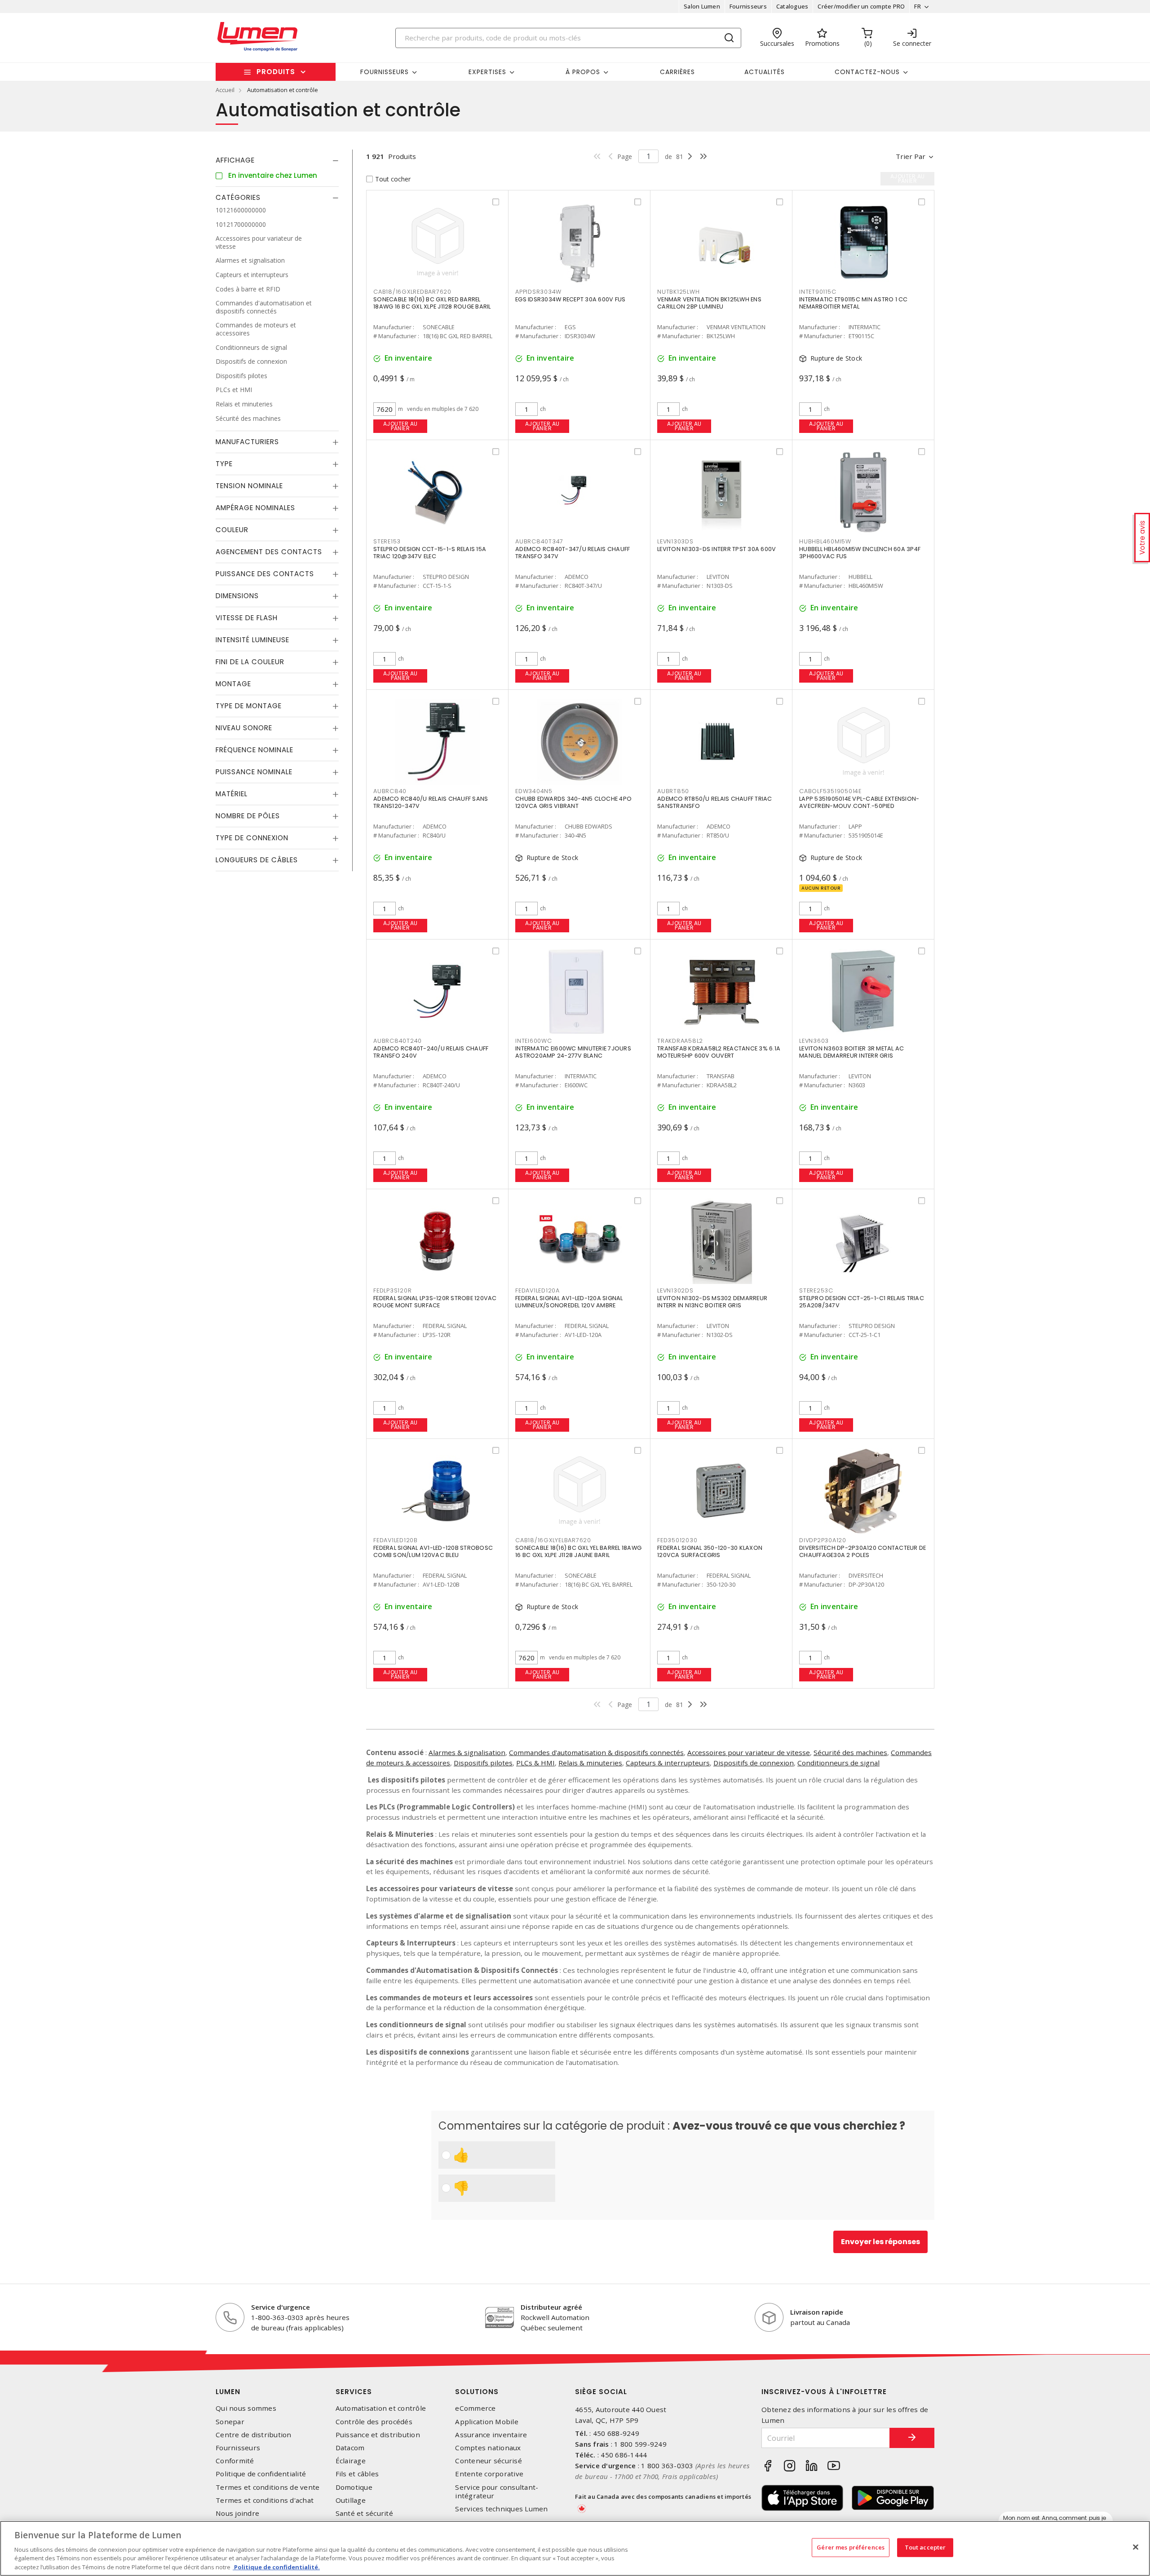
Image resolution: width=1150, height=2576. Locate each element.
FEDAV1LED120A (537, 1290)
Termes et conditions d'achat (265, 2500)
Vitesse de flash (247, 618)
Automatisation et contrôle (381, 2408)
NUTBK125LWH (678, 292)
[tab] (277, 160)
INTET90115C (818, 292)
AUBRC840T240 (398, 1041)
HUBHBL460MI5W (825, 541)
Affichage (235, 160)
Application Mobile (487, 2422)
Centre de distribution (254, 2435)
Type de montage (249, 706)
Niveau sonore (244, 728)
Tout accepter (925, 2547)
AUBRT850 (673, 791)
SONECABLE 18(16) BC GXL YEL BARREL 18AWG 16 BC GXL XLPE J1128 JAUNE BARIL (578, 1551)
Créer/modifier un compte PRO (861, 6)
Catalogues (792, 6)
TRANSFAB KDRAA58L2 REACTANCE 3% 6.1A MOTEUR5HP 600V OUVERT (719, 1052)
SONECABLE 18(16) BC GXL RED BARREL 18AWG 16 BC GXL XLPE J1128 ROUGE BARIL (432, 303)
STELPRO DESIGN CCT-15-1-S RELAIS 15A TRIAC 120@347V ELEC (430, 553)
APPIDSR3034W (538, 292)
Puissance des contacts (265, 574)
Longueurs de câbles (257, 860)
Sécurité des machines (850, 1752)
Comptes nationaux (488, 2448)
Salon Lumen (702, 6)
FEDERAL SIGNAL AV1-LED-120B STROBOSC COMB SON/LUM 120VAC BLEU (433, 1551)
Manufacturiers (247, 442)
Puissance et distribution (378, 2435)
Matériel (232, 794)
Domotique (354, 2487)
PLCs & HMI (535, 1763)
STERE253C (816, 1290)
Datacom (350, 2448)
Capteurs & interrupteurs (668, 1763)
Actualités (765, 72)
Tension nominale (249, 486)
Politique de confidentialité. (276, 2567)
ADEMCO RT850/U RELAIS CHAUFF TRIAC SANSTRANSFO (715, 802)
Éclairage (351, 2461)
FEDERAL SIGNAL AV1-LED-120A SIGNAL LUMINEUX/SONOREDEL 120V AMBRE (569, 1302)
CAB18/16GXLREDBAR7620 (412, 292)
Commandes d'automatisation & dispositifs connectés (596, 1752)
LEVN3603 (814, 1041)
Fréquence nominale (254, 750)
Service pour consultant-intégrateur (497, 2492)
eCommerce (475, 2408)
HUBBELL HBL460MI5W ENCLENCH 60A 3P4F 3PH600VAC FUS (860, 553)
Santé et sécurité (364, 2513)
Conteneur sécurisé (489, 2461)
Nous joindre (237, 2513)
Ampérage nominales (255, 508)
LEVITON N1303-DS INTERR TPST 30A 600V (717, 549)
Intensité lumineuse (252, 640)
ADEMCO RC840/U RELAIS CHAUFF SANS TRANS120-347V (431, 802)
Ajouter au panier (400, 426)
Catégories (238, 197)
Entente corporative (489, 2474)
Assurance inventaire (491, 2435)
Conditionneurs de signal (838, 1763)
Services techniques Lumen (501, 2509)
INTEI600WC (534, 1041)
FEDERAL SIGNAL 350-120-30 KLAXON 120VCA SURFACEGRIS (710, 1551)
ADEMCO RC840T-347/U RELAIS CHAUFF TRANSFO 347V (573, 553)
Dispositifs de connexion (754, 1763)
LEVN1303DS (675, 541)
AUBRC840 (390, 791)
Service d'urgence (281, 2307)
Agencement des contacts (269, 552)
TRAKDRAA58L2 (680, 1041)
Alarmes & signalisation (467, 1752)
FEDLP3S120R (392, 1290)
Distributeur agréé (551, 2307)
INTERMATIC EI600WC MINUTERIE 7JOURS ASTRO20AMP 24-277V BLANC (573, 1052)
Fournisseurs (748, 6)
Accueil (225, 90)
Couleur (232, 530)
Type (224, 464)
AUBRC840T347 (539, 541)
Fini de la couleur (250, 662)
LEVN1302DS (675, 1290)
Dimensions (237, 596)
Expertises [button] (487, 72)
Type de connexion (252, 838)
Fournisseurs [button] (385, 72)
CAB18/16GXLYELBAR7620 (553, 1540)
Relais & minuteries (590, 1763)
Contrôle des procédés (374, 2422)
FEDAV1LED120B (396, 1540)
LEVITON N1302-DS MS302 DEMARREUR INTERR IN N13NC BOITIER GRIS (712, 1302)
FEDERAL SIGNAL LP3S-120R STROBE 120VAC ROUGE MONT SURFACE (435, 1302)
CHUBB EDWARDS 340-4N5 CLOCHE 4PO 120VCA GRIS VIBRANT (573, 802)
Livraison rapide (817, 2312)
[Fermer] (1136, 2547)
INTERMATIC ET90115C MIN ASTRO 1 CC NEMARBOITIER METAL (854, 303)
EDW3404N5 (534, 791)
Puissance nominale (254, 772)
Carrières (677, 72)
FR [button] (918, 6)
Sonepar (230, 2422)
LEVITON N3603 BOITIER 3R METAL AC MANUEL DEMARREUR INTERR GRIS (851, 1052)
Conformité (235, 2461)
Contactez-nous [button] (867, 72)
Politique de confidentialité (261, 2474)
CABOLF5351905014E (830, 791)
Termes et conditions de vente (268, 2487)
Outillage (351, 2500)
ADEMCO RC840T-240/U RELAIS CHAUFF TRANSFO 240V (431, 1052)
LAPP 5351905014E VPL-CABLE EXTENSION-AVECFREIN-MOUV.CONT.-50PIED (859, 802)
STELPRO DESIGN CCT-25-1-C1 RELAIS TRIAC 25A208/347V (862, 1302)
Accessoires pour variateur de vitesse (749, 1752)
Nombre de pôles (248, 816)
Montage (233, 684)
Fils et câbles (357, 2474)
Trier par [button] (911, 156)
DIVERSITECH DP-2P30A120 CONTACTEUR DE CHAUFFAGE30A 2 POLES (862, 1551)
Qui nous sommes (246, 2408)
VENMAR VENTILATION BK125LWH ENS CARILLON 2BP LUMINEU (709, 303)
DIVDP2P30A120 (823, 1540)
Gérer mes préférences (851, 2547)
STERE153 (387, 541)
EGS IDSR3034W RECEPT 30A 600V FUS (570, 299)
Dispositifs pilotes (483, 1763)
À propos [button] (583, 72)
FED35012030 (677, 1540)
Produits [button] (276, 72)
